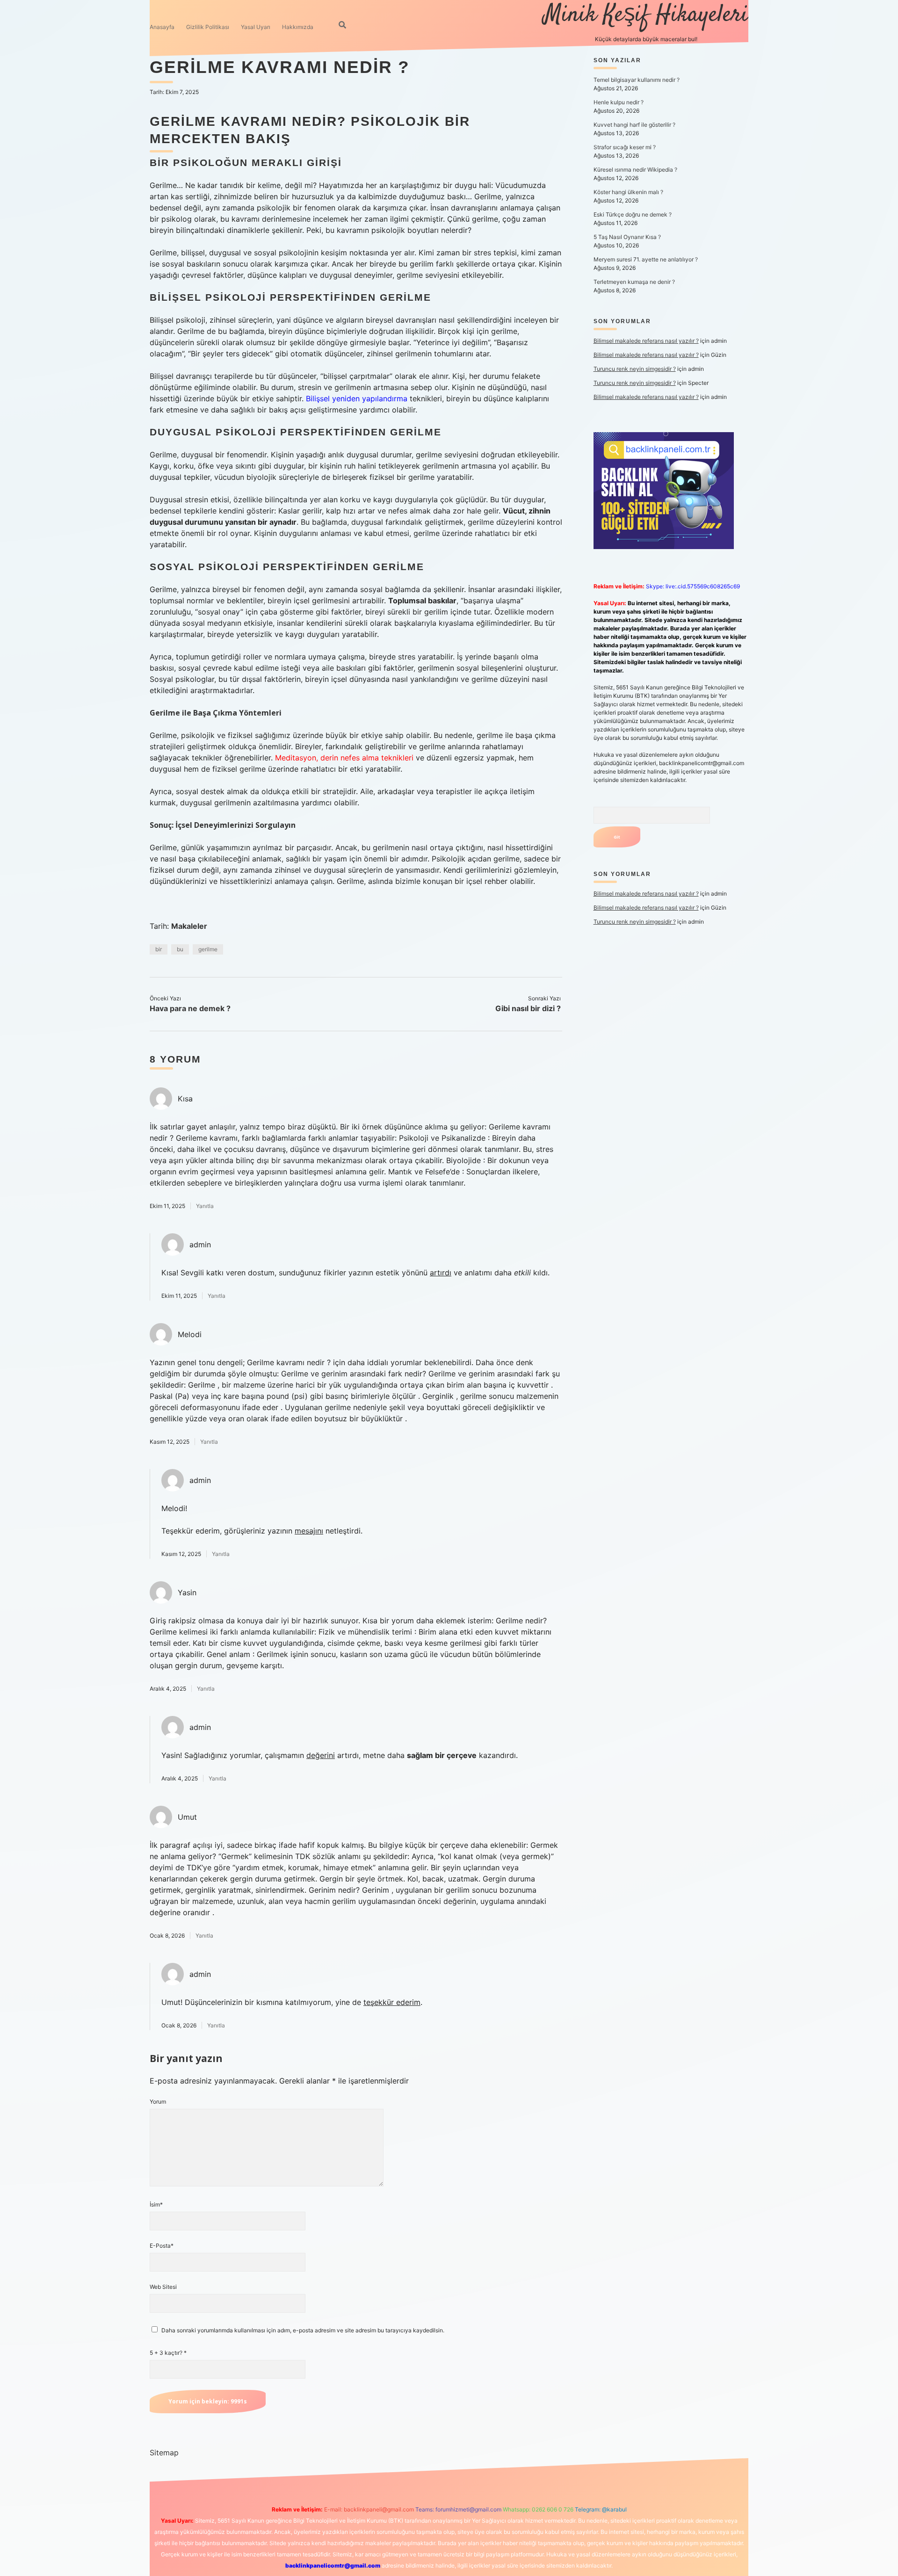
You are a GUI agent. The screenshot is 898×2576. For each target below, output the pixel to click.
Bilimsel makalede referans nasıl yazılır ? (646, 341)
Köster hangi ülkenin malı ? (628, 192)
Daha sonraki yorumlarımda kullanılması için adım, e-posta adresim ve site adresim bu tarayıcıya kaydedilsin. (303, 2330)
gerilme (208, 949)
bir (159, 949)
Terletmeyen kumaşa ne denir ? (634, 282)
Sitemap (164, 2453)
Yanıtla (205, 1206)
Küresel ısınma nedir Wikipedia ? (635, 170)
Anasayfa (162, 27)
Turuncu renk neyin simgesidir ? (635, 369)
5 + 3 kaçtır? (168, 2353)
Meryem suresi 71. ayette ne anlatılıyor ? (646, 259)
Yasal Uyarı (256, 27)
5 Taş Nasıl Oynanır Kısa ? (627, 237)
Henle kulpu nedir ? (619, 102)
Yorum (158, 2102)
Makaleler (189, 926)
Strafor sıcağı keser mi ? (625, 147)
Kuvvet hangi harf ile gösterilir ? (634, 125)
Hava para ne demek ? (190, 1008)
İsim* (156, 2204)
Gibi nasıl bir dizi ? (528, 1008)
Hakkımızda (298, 27)
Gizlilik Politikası (208, 27)
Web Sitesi (163, 2287)
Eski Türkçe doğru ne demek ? (633, 214)
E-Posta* (162, 2246)
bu (180, 949)
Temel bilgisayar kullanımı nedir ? (637, 80)
